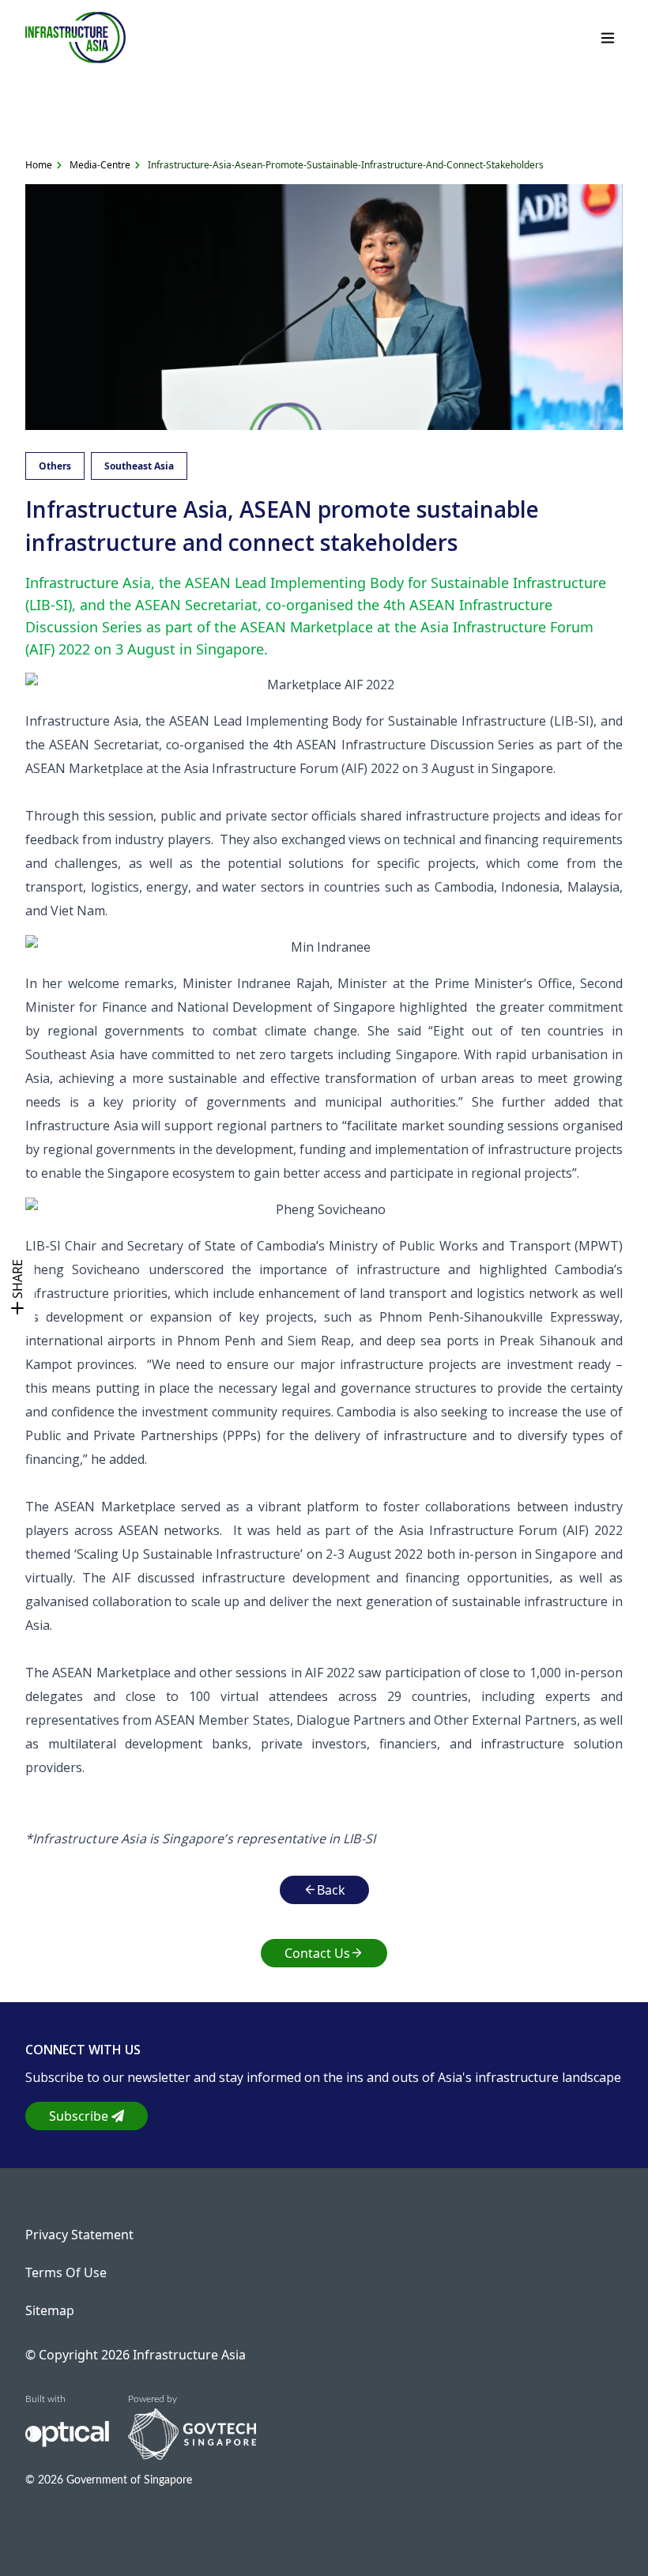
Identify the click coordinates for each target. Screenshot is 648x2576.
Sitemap (50, 2310)
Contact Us (317, 1953)
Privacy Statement (79, 2235)
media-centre (100, 165)
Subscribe (79, 2116)
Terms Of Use (66, 2272)
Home (39, 165)
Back (331, 1890)
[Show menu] (608, 38)
